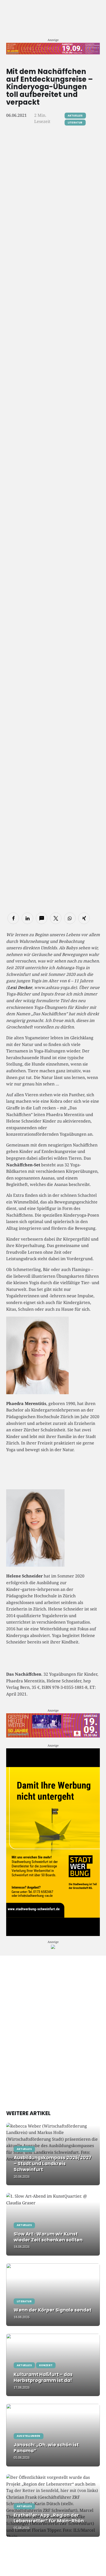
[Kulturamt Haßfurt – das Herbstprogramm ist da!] (53, 2365)
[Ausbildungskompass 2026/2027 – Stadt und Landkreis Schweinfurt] (53, 2154)
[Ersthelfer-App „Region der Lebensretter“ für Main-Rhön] (53, 2506)
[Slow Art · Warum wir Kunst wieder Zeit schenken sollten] (53, 2224)
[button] (13, 918)
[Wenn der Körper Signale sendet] (53, 2295)
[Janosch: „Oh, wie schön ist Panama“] (53, 2435)
